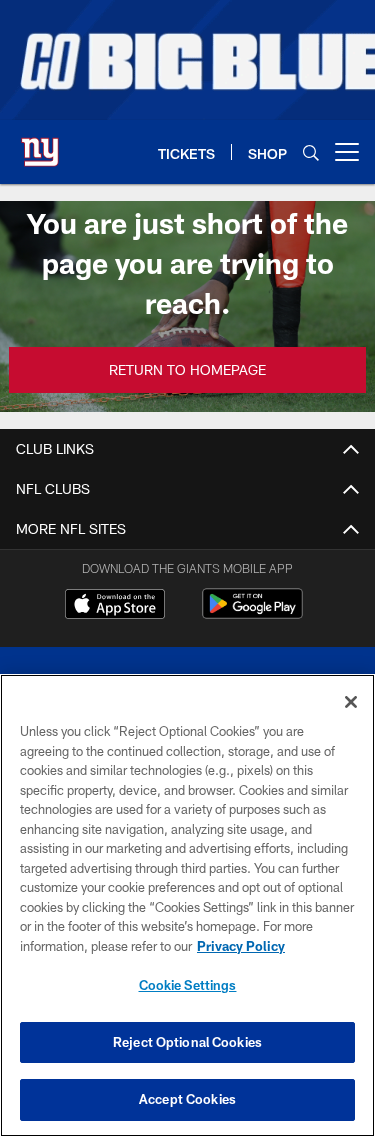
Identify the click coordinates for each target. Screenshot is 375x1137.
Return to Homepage (187, 369)
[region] (187, 905)
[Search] (311, 152)
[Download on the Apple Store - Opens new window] (115, 606)
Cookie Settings (188, 985)
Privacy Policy (241, 946)
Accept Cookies (187, 1099)
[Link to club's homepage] (40, 144)
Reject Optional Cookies (187, 1042)
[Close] (351, 702)
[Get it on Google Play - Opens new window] (252, 613)
